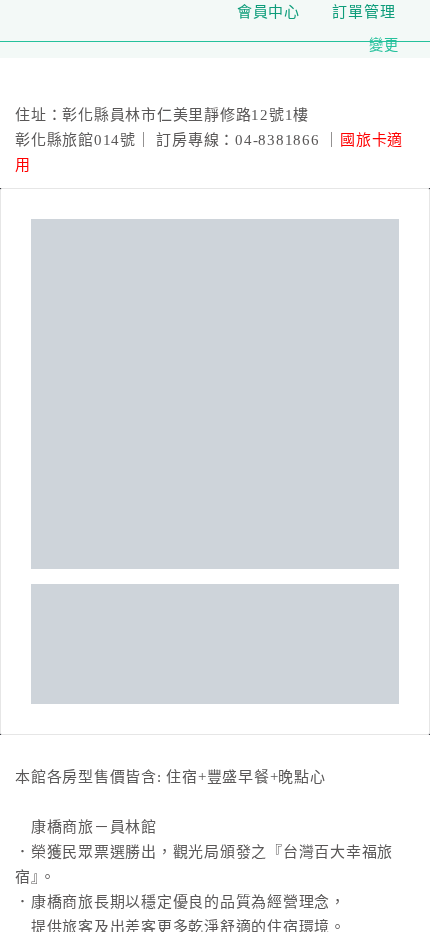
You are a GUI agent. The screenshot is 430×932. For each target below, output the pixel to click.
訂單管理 (363, 12)
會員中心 (265, 12)
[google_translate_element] (410, 12)
